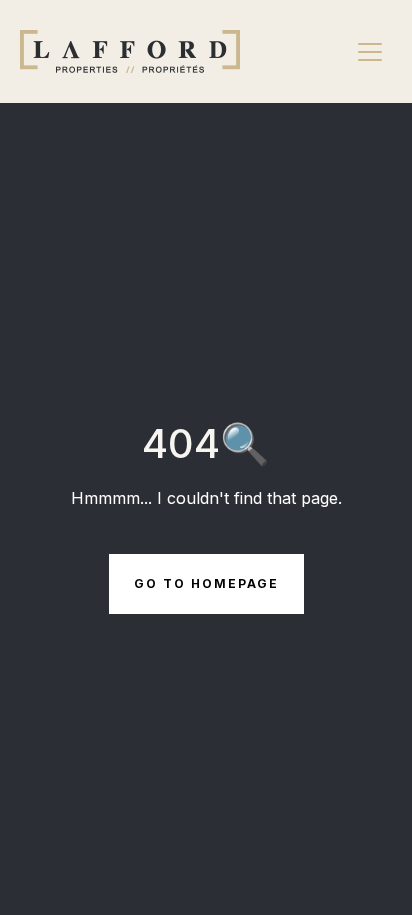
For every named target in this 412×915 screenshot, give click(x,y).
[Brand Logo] (130, 51)
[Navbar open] (370, 52)
